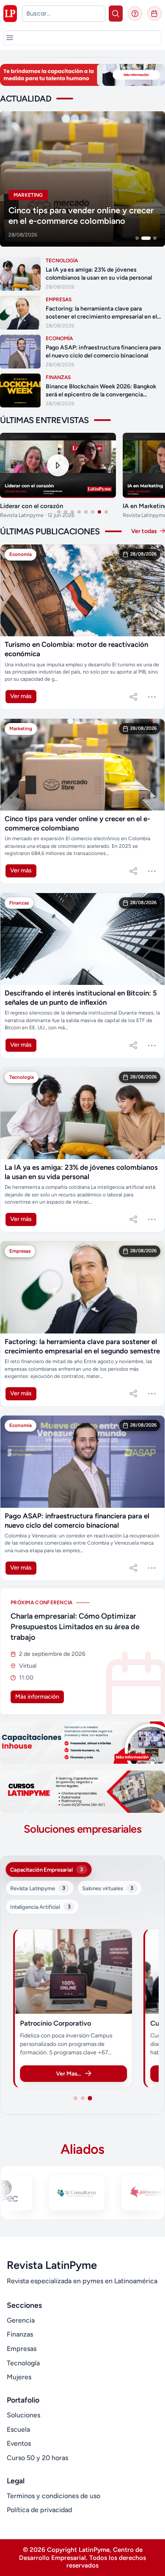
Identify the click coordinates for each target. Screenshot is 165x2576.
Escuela (18, 2429)
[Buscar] (116, 14)
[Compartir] (133, 697)
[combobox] (64, 14)
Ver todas (145, 531)
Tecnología (23, 2363)
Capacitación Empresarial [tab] (47, 1869)
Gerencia (21, 2320)
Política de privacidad (39, 2510)
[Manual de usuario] (135, 14)
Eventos (19, 2443)
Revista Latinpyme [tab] (38, 1888)
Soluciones (23, 2415)
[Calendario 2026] (154, 14)
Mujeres (19, 2377)
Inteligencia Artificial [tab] (40, 1907)
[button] (10, 38)
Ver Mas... (68, 2074)
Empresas (22, 2349)
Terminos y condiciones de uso (54, 2496)
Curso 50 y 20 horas (37, 2458)
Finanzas (20, 2334)
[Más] (152, 697)
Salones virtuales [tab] (108, 1888)
